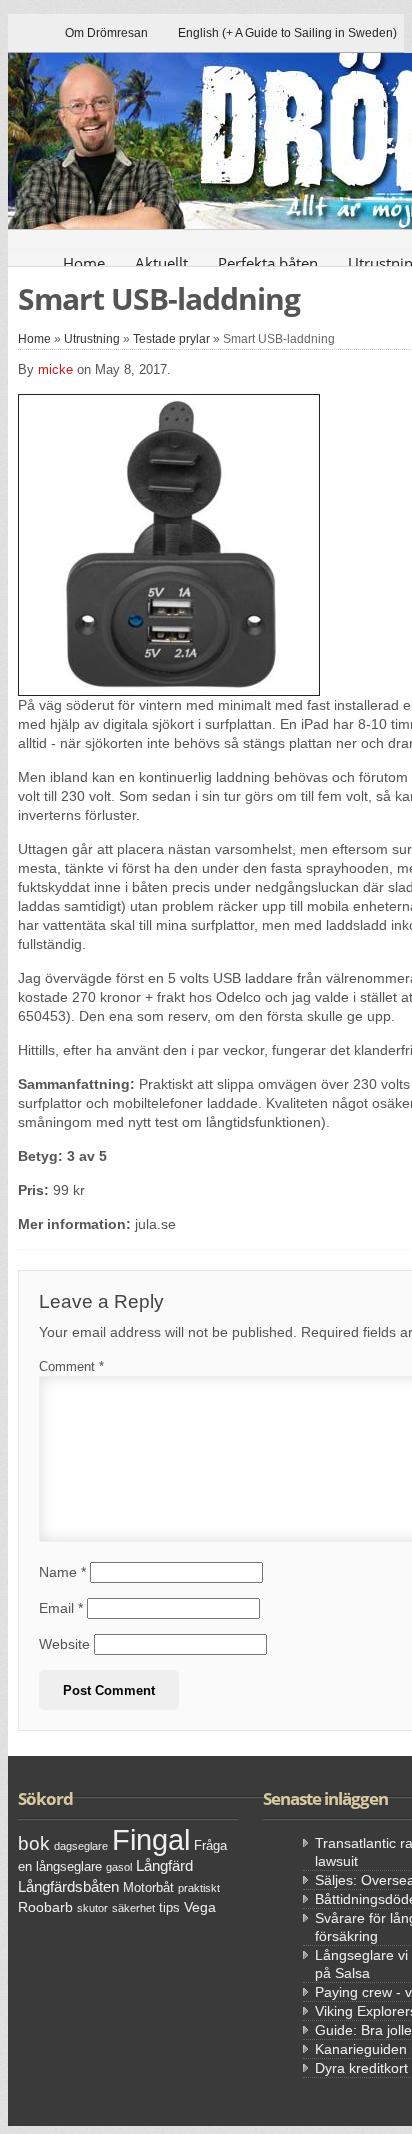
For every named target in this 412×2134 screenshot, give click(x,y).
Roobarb (45, 1907)
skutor (92, 1908)
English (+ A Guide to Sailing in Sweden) (287, 33)
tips (169, 1908)
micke (55, 369)
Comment (71, 1366)
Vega (200, 1907)
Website (64, 1644)
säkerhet (133, 1908)
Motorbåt (148, 1888)
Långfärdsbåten (68, 1886)
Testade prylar (171, 339)
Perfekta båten (268, 263)
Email (61, 1608)
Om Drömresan (106, 33)
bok (34, 1843)
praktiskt (199, 1888)
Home (84, 263)
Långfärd (164, 1865)
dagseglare (81, 1846)
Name (62, 1572)
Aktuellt (161, 263)
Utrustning (92, 339)
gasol (119, 1867)
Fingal (151, 1839)
